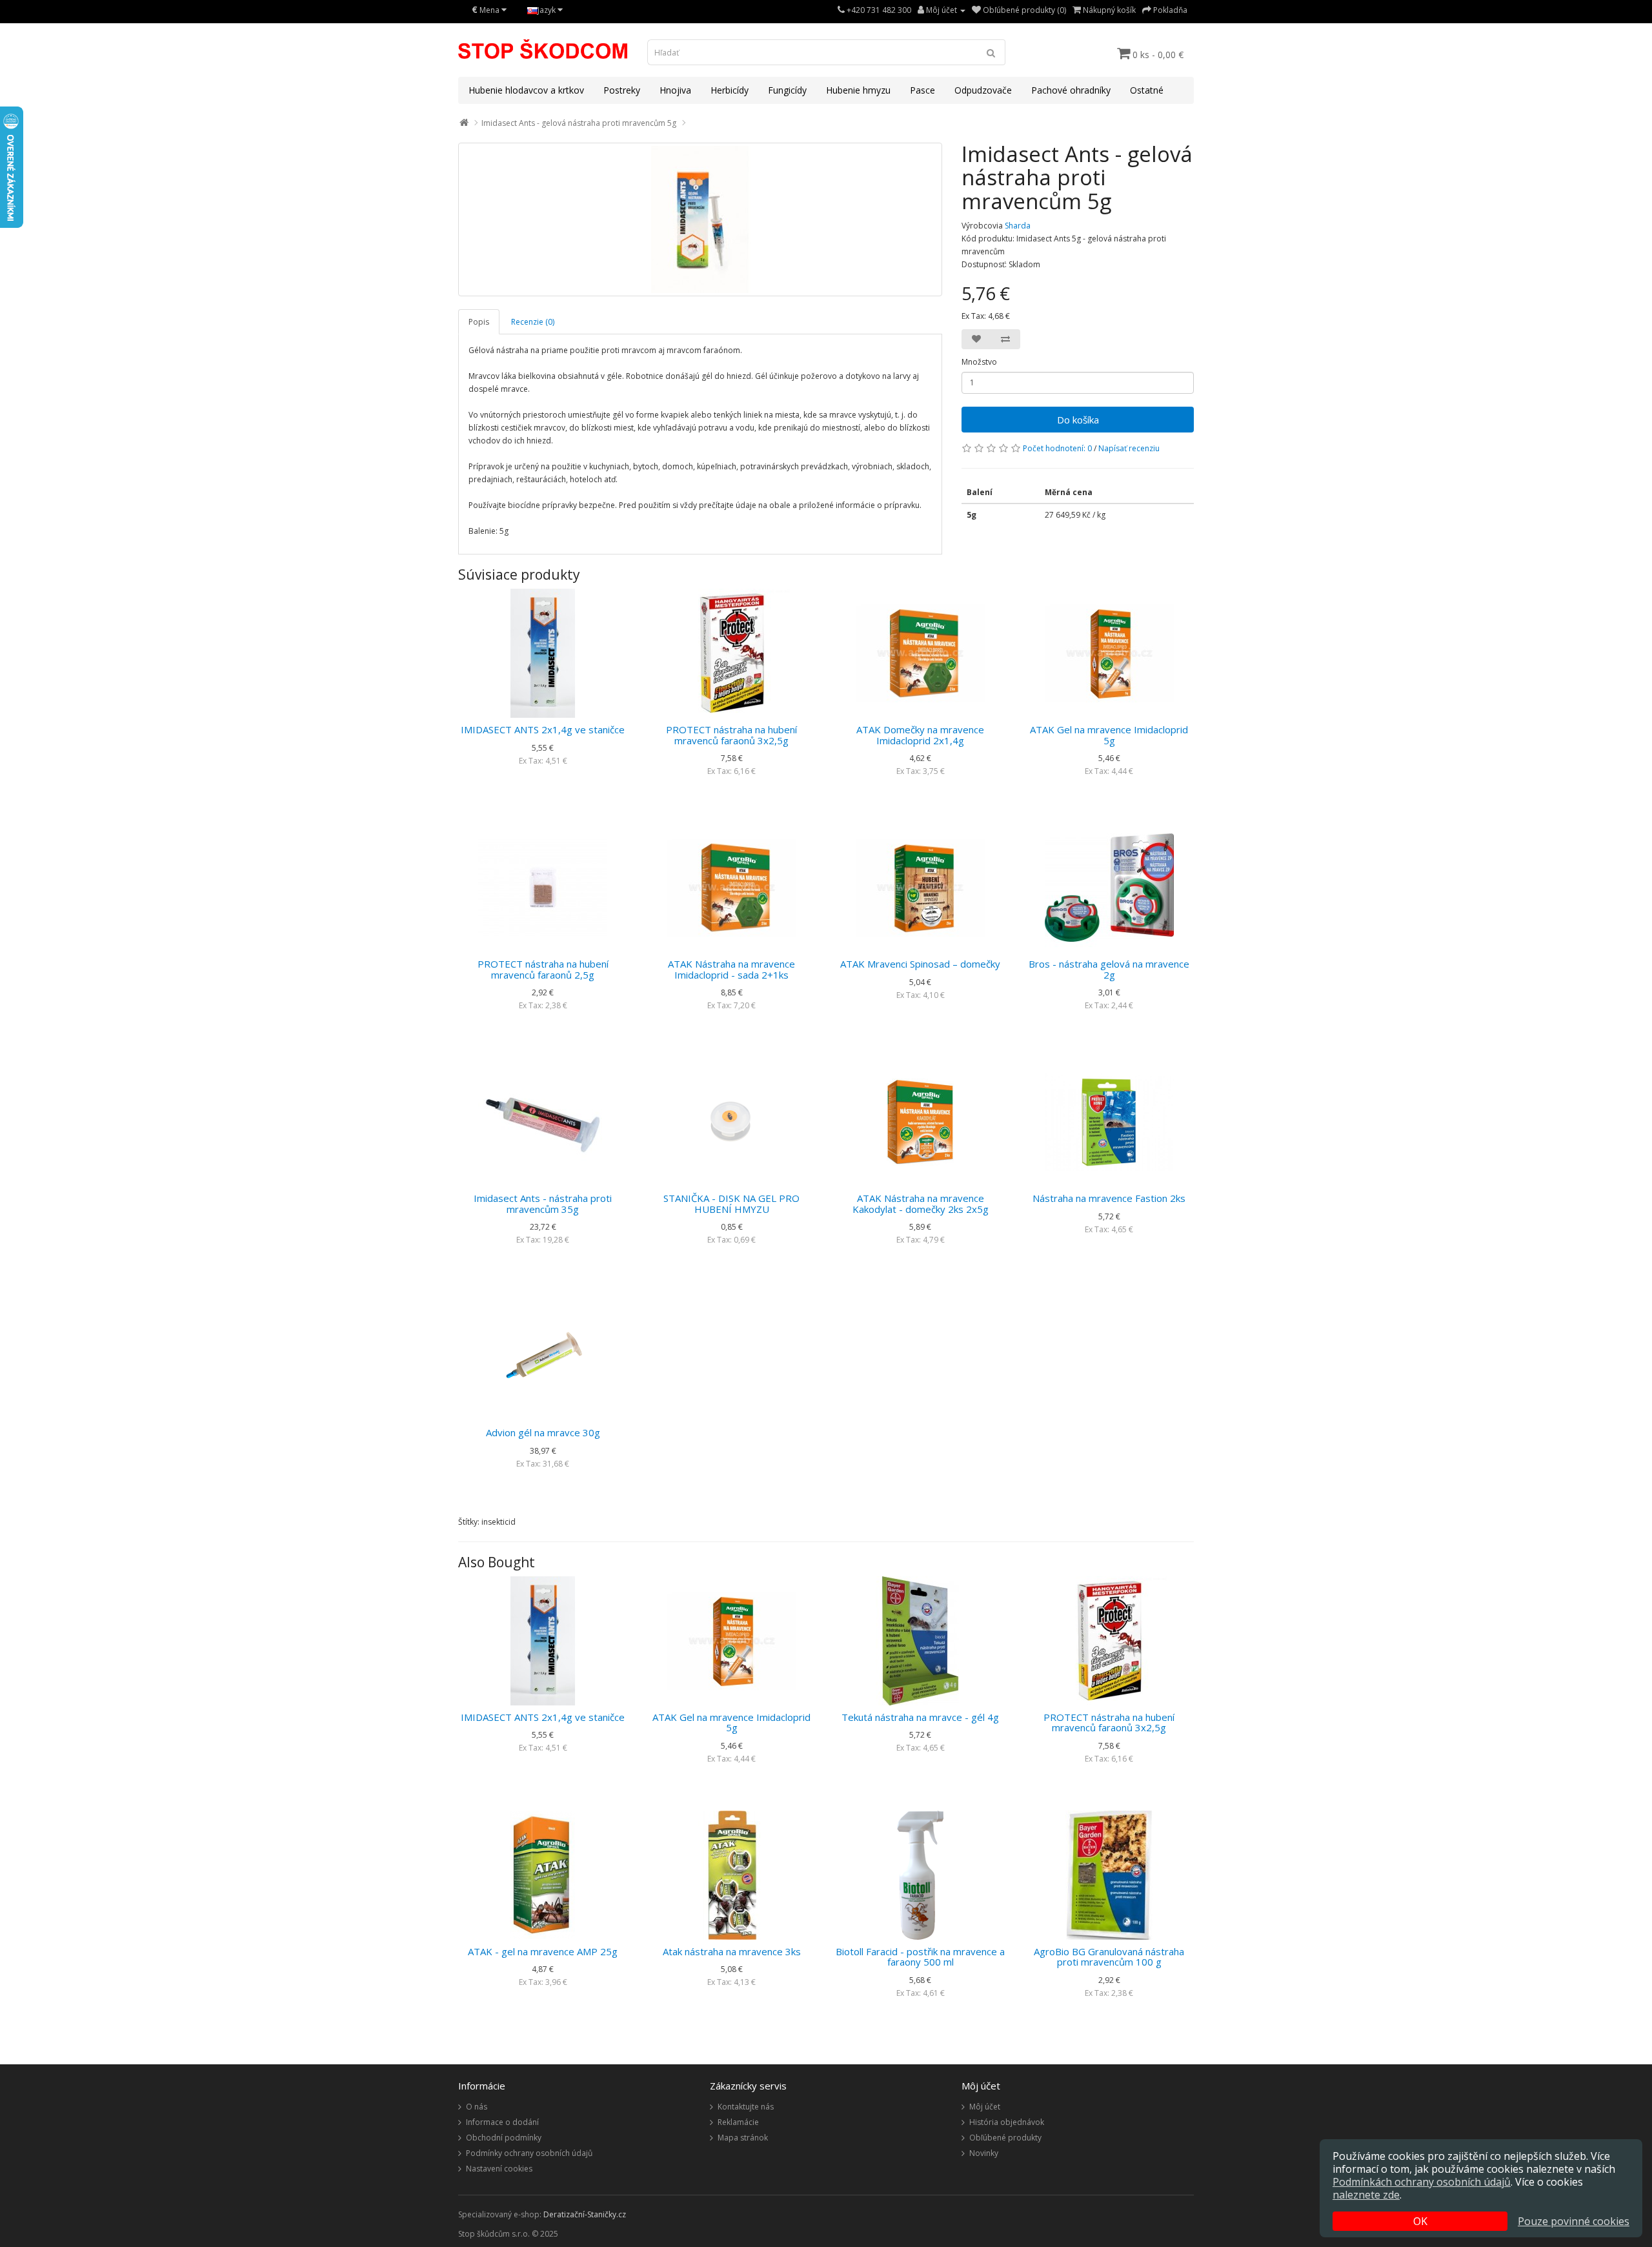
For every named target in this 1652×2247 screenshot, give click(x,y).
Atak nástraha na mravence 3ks (732, 1951)
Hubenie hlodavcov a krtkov (526, 90)
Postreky (622, 90)
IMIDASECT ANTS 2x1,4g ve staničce (543, 729)
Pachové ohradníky (1071, 90)
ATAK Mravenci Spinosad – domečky (920, 964)
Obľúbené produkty (1005, 2138)
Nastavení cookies (499, 2169)
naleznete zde (1366, 2195)
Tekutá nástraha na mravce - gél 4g (920, 1717)
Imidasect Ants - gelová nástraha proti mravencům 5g (579, 123)
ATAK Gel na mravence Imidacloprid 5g (1109, 735)
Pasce (922, 90)
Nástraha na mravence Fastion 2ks (1109, 1198)
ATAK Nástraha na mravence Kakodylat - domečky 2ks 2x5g (921, 1204)
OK (1420, 2221)
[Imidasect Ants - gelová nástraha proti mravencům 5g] (700, 219)
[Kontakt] (841, 10)
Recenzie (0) (533, 322)
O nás (477, 2107)
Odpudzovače (983, 90)
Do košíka (1078, 420)
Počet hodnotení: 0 (1057, 448)
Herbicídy (730, 90)
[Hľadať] (991, 52)
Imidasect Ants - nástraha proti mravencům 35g (543, 1204)
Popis (479, 322)
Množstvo (979, 362)
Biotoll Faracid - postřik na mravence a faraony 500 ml (920, 1957)
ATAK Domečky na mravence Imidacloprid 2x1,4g (920, 735)
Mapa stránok (743, 2138)
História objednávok (1007, 2122)
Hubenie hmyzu (858, 90)
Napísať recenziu (1129, 448)
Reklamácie (738, 2122)
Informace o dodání (502, 2122)
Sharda (1018, 226)
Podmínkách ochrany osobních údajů (1422, 2182)
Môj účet (985, 2107)
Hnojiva (675, 90)
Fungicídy (787, 90)
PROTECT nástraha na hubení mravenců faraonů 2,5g (543, 969)
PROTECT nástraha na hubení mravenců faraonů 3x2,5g (731, 735)
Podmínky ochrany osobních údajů (529, 2153)
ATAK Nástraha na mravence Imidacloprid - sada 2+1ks (731, 969)
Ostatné (1147, 90)
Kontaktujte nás (746, 2107)
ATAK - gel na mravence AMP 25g (543, 1951)
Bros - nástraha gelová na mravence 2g (1109, 969)
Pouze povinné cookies (1574, 2221)
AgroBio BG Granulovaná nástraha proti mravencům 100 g (1109, 1957)
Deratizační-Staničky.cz (585, 2214)
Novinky (984, 2153)
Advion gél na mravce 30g (543, 1432)
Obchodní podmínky (504, 2138)
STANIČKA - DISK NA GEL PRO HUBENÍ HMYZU (731, 1204)
